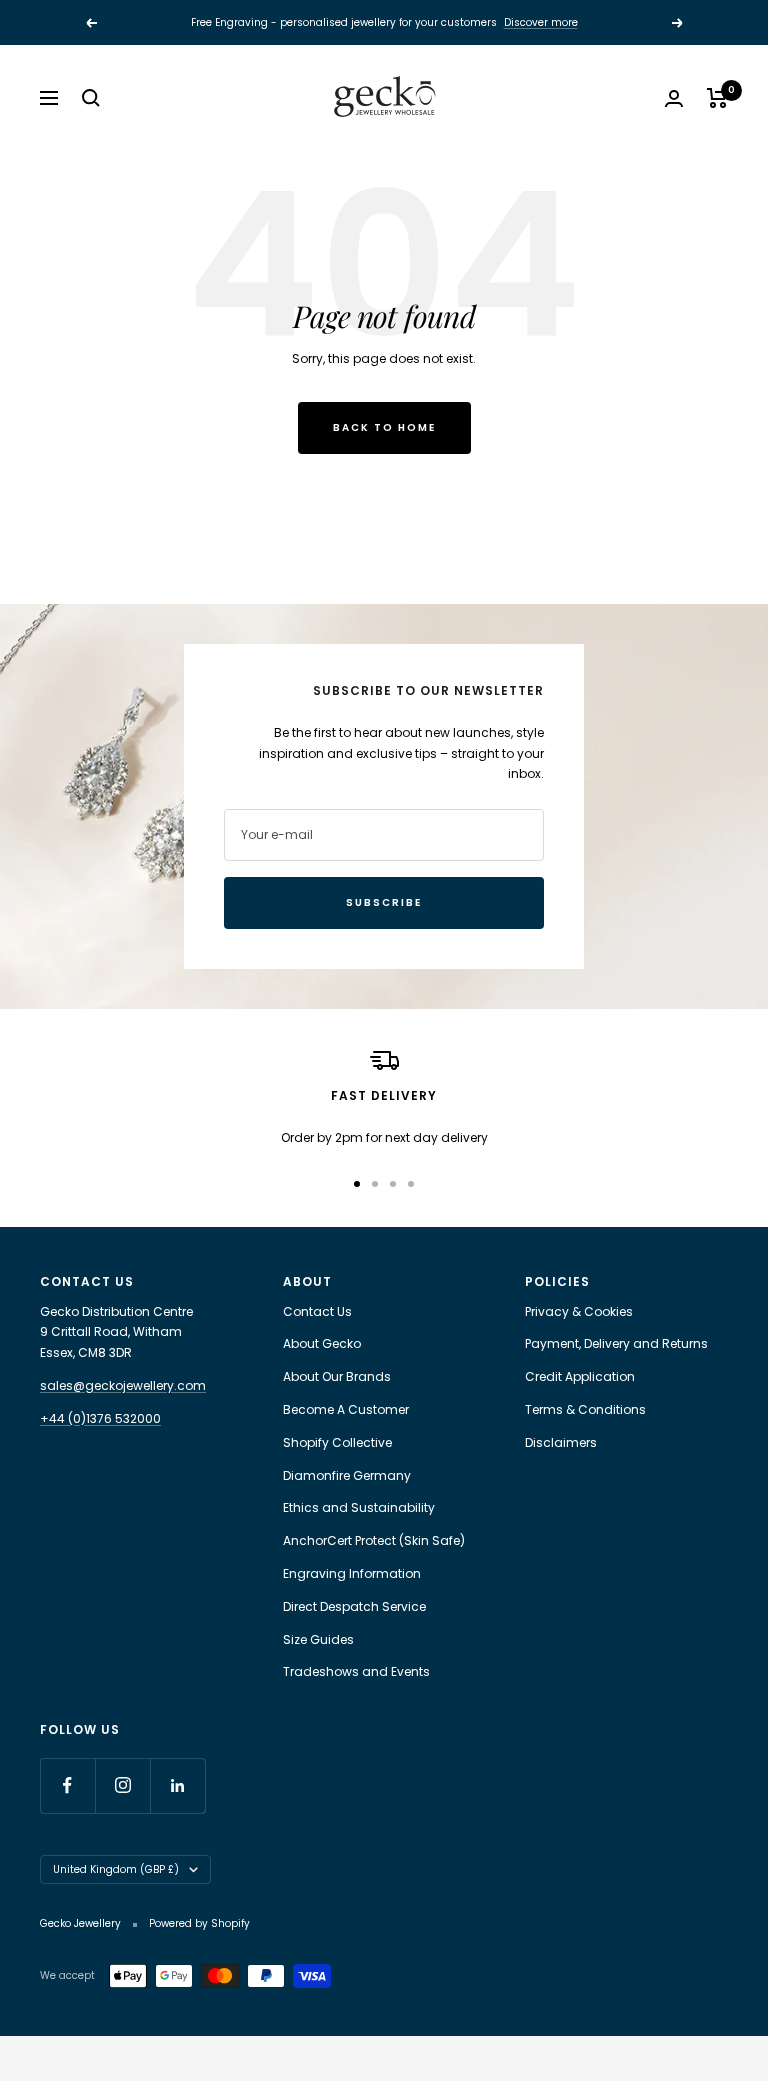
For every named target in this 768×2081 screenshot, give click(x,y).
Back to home (384, 427)
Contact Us (317, 1311)
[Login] (674, 98)
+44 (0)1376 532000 (100, 1418)
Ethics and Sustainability (359, 1507)
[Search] (91, 98)
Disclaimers (561, 1442)
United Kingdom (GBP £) (116, 1869)
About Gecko (322, 1343)
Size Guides (318, 1639)
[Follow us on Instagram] (122, 1785)
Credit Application (580, 1376)
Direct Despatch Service (354, 1606)
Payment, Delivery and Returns (616, 1343)
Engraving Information (352, 1573)
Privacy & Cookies (579, 1311)
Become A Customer (346, 1409)
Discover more (541, 22)
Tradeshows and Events (356, 1671)
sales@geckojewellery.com (123, 1385)
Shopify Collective (337, 1442)
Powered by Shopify (199, 1923)
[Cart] (717, 98)
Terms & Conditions (585, 1409)
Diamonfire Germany (347, 1475)
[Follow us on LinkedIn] (177, 1785)
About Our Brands (337, 1376)
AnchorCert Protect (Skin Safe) (374, 1540)
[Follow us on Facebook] (67, 1785)
